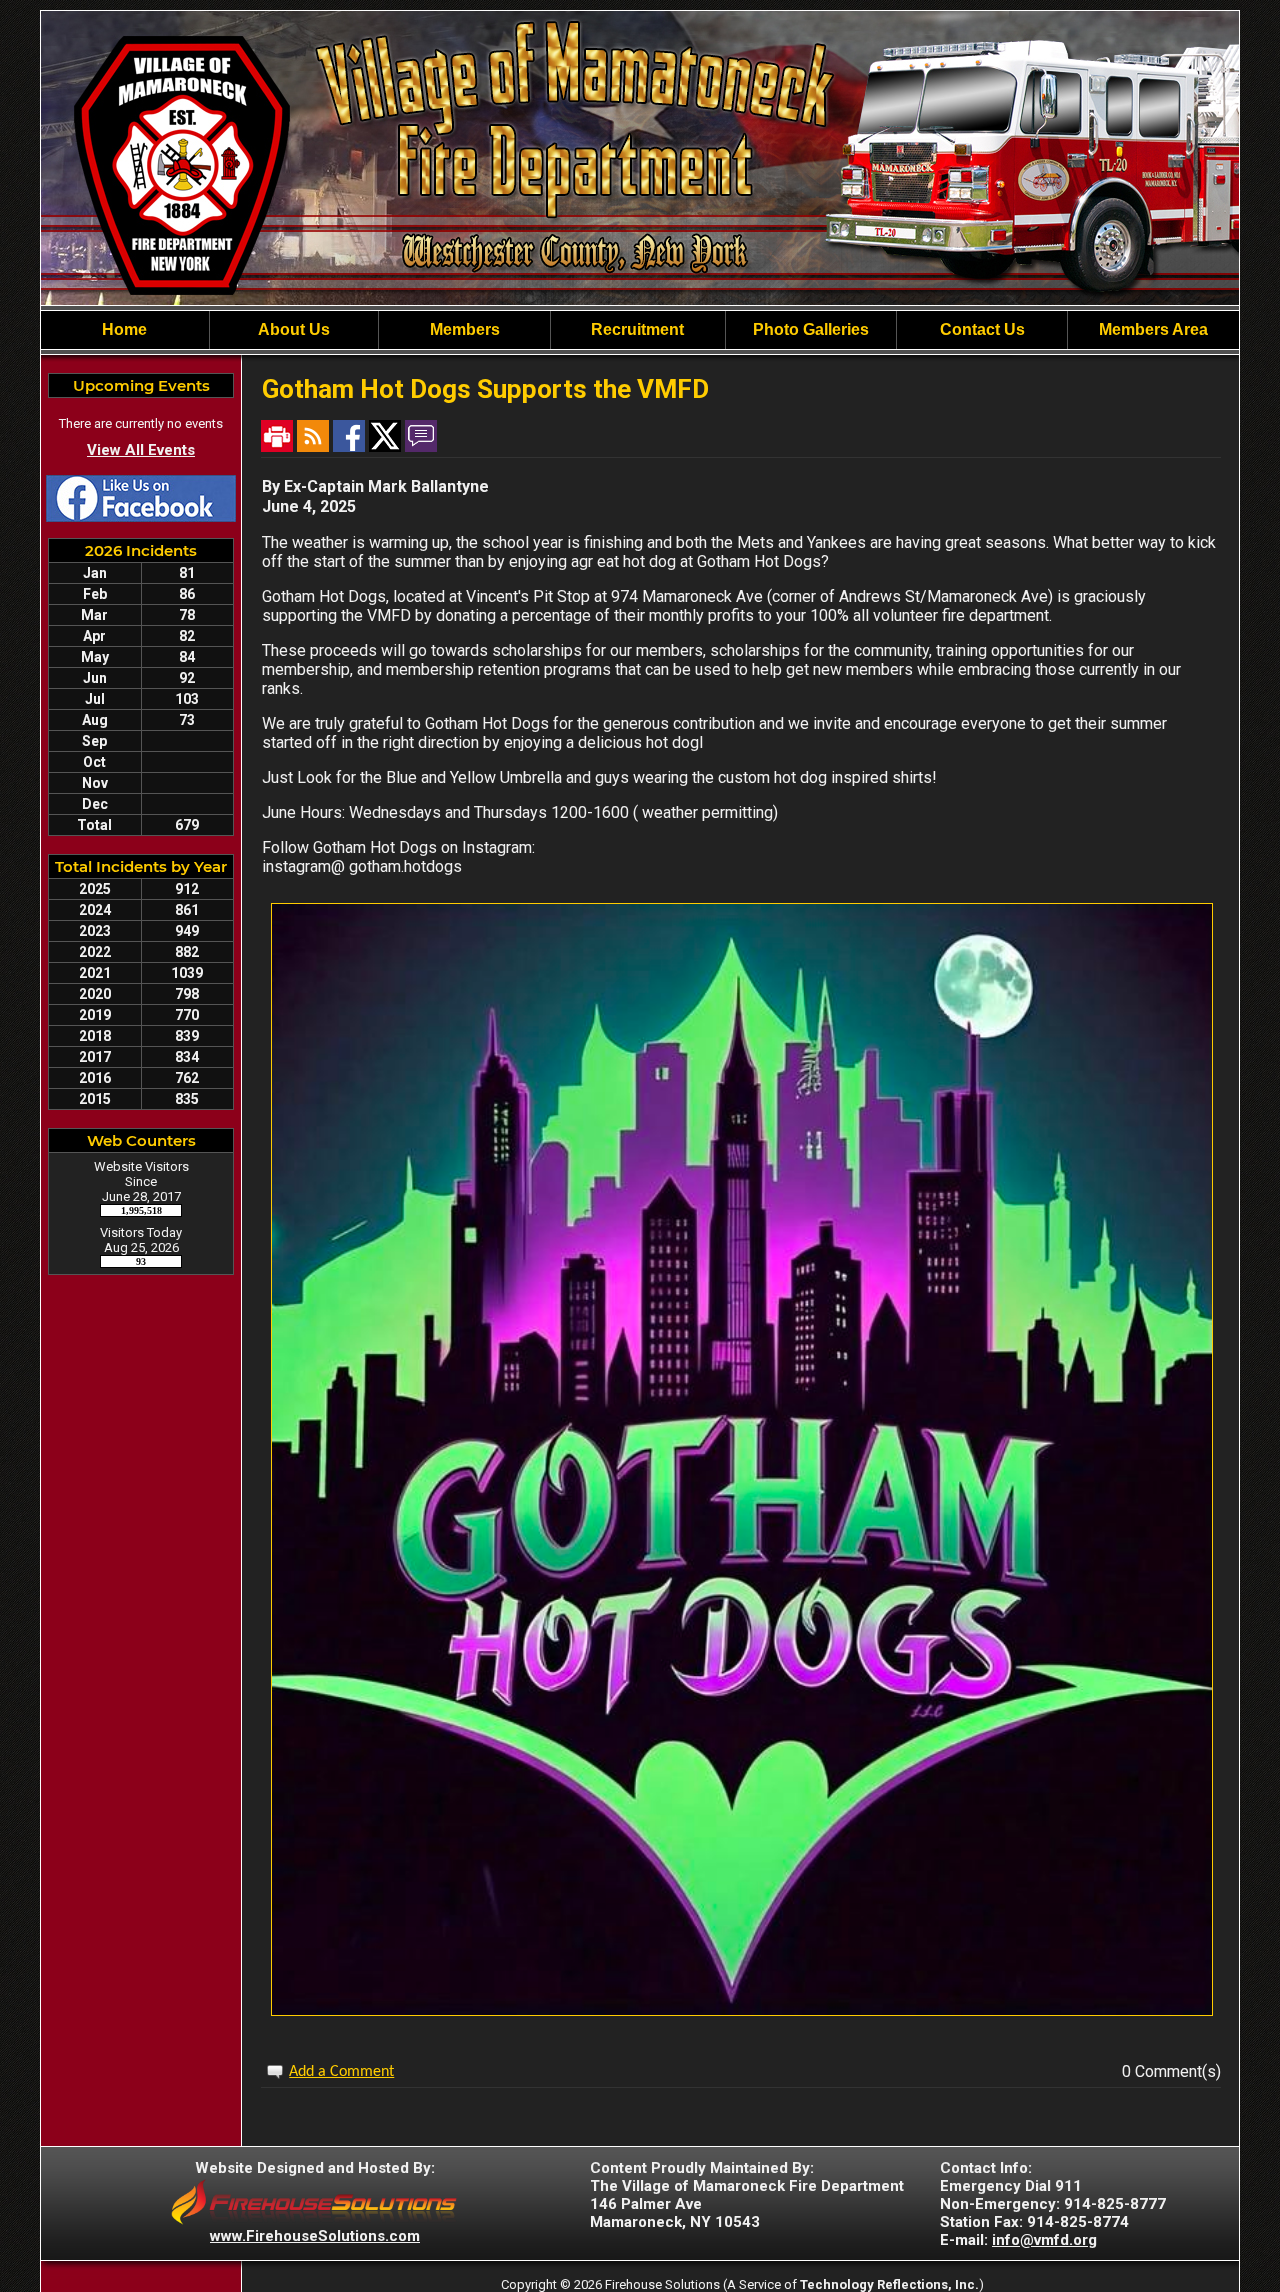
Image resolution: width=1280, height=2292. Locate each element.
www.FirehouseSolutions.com (315, 2236)
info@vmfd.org (1044, 2240)
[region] (640, 330)
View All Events (141, 450)
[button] (464, 330)
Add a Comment (341, 2072)
